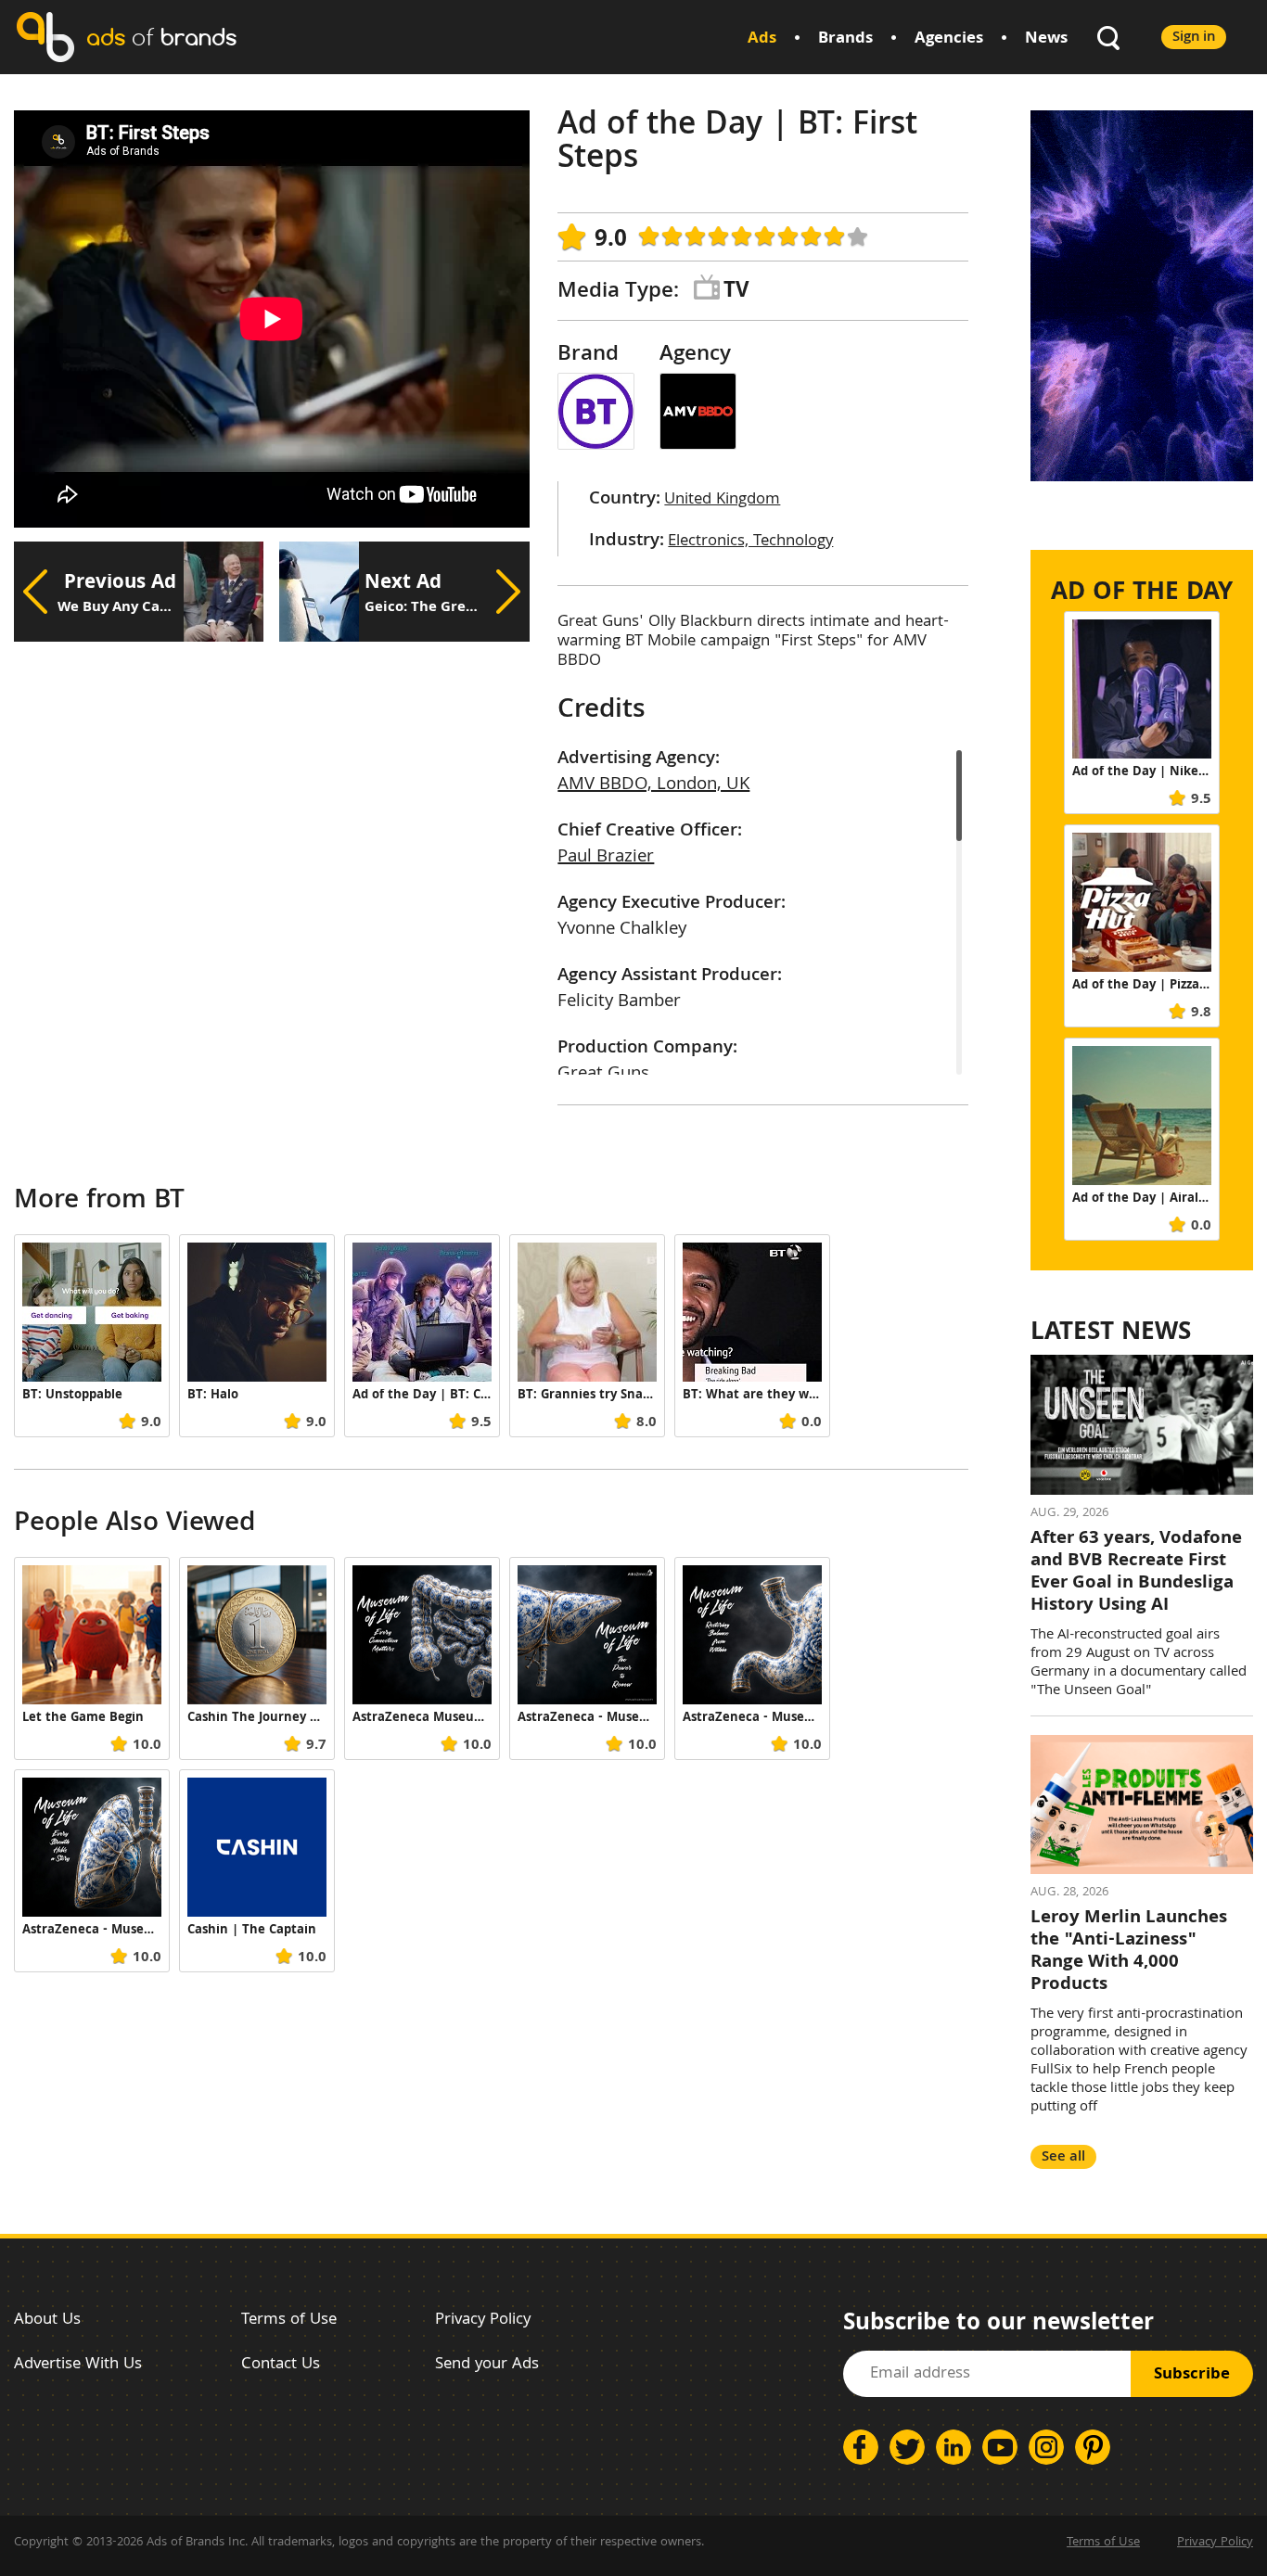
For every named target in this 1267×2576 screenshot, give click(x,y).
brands (161, 37)
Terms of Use (289, 2321)
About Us (47, 2321)
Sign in (1194, 38)
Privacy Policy (483, 2321)
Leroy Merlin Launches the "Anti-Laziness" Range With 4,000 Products (1129, 1952)
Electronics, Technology (750, 542)
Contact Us (281, 2365)
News (1046, 39)
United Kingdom (722, 500)
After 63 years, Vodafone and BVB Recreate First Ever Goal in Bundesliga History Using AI (1136, 1573)
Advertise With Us (78, 2365)
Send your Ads (487, 2365)
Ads (762, 39)
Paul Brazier (606, 858)
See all (1063, 2157)
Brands (845, 39)
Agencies (949, 39)
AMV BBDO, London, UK (653, 785)
